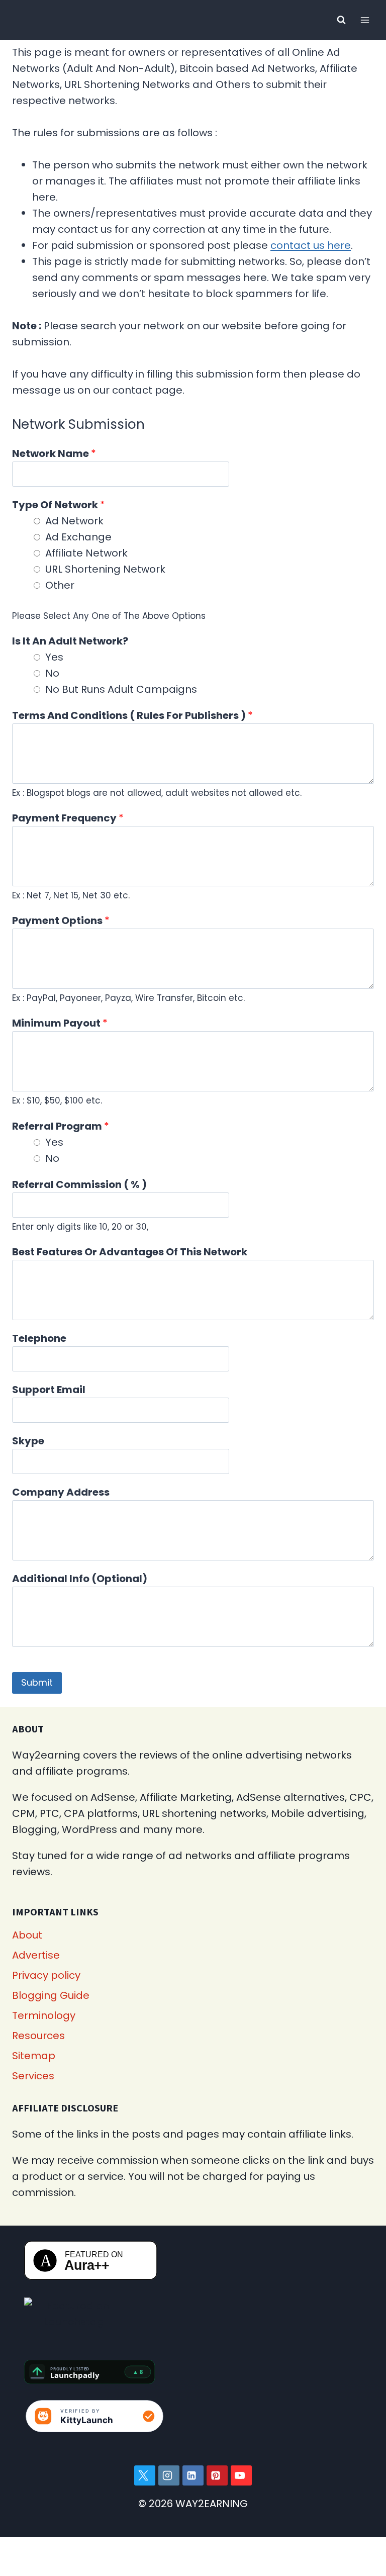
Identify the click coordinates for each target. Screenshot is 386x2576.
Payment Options (61, 921)
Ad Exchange (78, 537)
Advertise (36, 1955)
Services (33, 2076)
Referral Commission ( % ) (79, 1184)
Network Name (54, 453)
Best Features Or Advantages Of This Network (130, 1252)
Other (60, 585)
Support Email (49, 1390)
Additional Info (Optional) (80, 1579)
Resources (38, 2036)
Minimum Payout (60, 1023)
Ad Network (74, 521)
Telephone (39, 1338)
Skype (28, 1441)
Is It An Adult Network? (70, 641)
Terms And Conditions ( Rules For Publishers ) (132, 715)
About (27, 1935)
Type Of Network (59, 505)
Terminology (44, 2015)
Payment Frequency (68, 818)
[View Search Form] (341, 20)
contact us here (311, 245)
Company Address (61, 1492)
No (52, 673)
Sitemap (34, 2056)
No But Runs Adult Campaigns (121, 689)
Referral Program (61, 1126)
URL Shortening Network (105, 569)
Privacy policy (46, 1975)
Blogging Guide (51, 1995)
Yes (54, 657)
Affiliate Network (86, 553)
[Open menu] (365, 20)
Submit (37, 1682)
